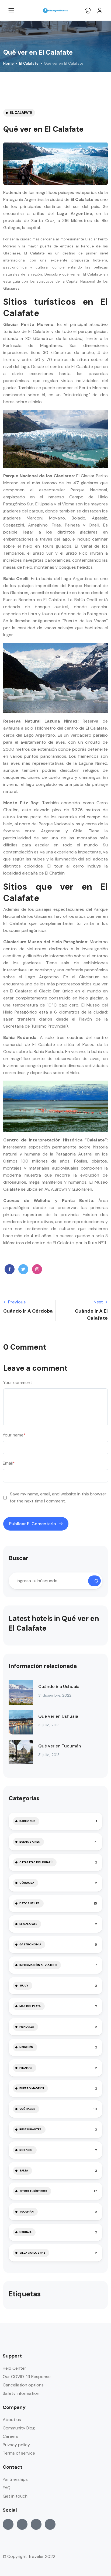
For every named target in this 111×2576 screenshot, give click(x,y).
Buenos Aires (30, 1842)
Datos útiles (30, 1903)
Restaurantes (30, 2129)
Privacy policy (16, 2445)
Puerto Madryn (32, 2088)
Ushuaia (25, 2232)
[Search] (94, 1581)
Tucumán (27, 2212)
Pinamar (26, 2068)
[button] (88, 10)
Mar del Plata (30, 2006)
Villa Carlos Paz (32, 2253)
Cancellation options (23, 2385)
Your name (14, 1435)
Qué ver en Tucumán (60, 1746)
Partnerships (15, 2479)
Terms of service (19, 2453)
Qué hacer (27, 2109)
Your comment (18, 1383)
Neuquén (26, 2047)
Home (8, 63)
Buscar (18, 1558)
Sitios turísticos (33, 2191)
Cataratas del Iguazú (36, 1862)
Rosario (26, 2150)
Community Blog (19, 2428)
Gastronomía (30, 1944)
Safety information (21, 2393)
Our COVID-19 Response (27, 2377)
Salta (24, 2171)
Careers (11, 2436)
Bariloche (27, 1821)
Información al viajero (38, 1965)
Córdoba (27, 1883)
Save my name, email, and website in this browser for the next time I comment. (58, 1497)
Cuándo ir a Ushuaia (59, 1686)
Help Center (14, 2368)
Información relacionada (43, 1666)
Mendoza (27, 2027)
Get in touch (15, 2496)
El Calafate (29, 63)
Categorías (24, 1798)
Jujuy (24, 1986)
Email (9, 1463)
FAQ (7, 2488)
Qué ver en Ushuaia (58, 1716)
